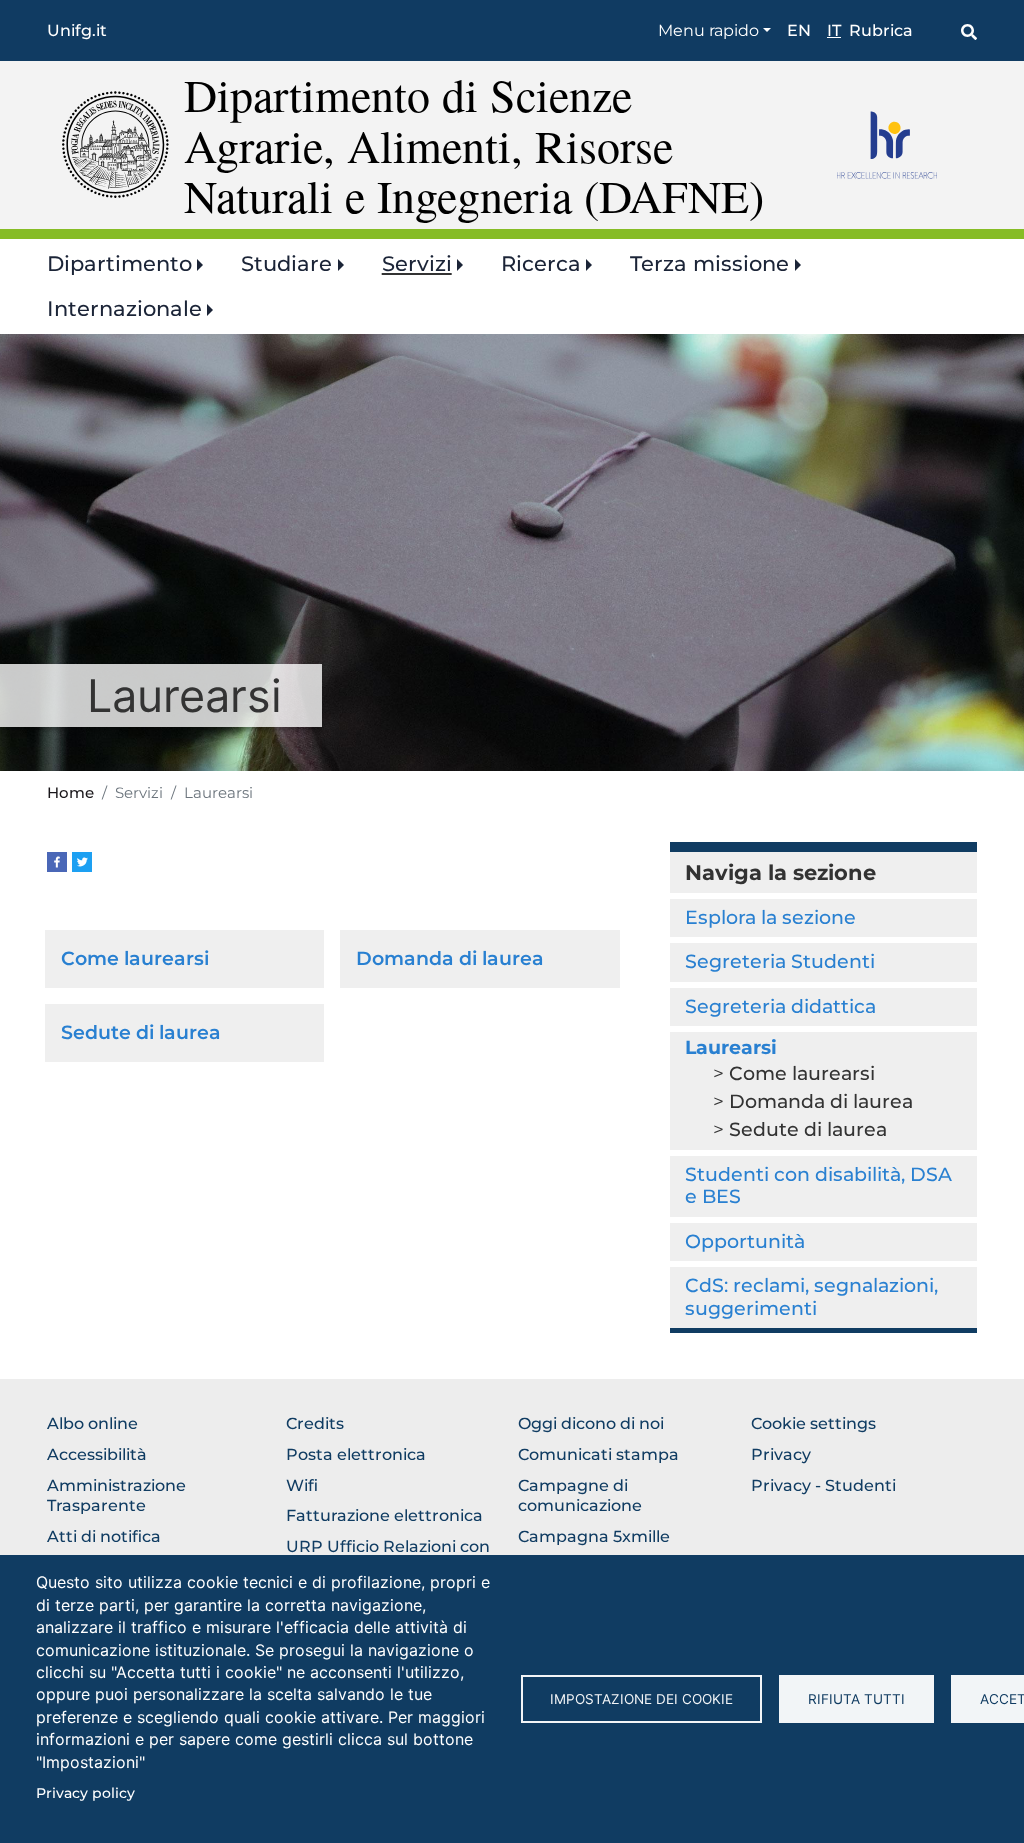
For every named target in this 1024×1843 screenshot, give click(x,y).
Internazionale (124, 308)
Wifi (302, 1485)
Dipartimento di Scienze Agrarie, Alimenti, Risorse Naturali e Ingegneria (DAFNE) (474, 144)
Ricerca (541, 263)
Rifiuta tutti (856, 1699)
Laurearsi (731, 1047)
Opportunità (745, 1241)
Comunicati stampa (598, 1454)
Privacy (781, 1454)
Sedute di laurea (141, 1032)
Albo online (92, 1423)
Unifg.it (77, 30)
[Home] (115, 143)
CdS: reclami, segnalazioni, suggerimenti (811, 1296)
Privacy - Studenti (823, 1485)
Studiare (286, 263)
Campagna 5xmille (594, 1536)
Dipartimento (119, 263)
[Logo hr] (899, 145)
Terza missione (709, 263)
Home (70, 793)
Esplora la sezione (770, 917)
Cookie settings (813, 1423)
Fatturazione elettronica (384, 1515)
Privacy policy (85, 1793)
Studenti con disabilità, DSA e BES (818, 1185)
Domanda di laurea (450, 958)
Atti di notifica (104, 1536)
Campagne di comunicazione (580, 1496)
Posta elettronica (356, 1454)
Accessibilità (97, 1454)
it (834, 30)
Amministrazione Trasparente (116, 1496)
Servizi (417, 263)
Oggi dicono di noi (591, 1423)
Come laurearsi (135, 958)
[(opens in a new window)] (57, 860)
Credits (315, 1423)
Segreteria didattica (780, 1006)
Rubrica (881, 30)
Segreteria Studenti (780, 961)
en (799, 30)
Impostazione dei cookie (641, 1699)
